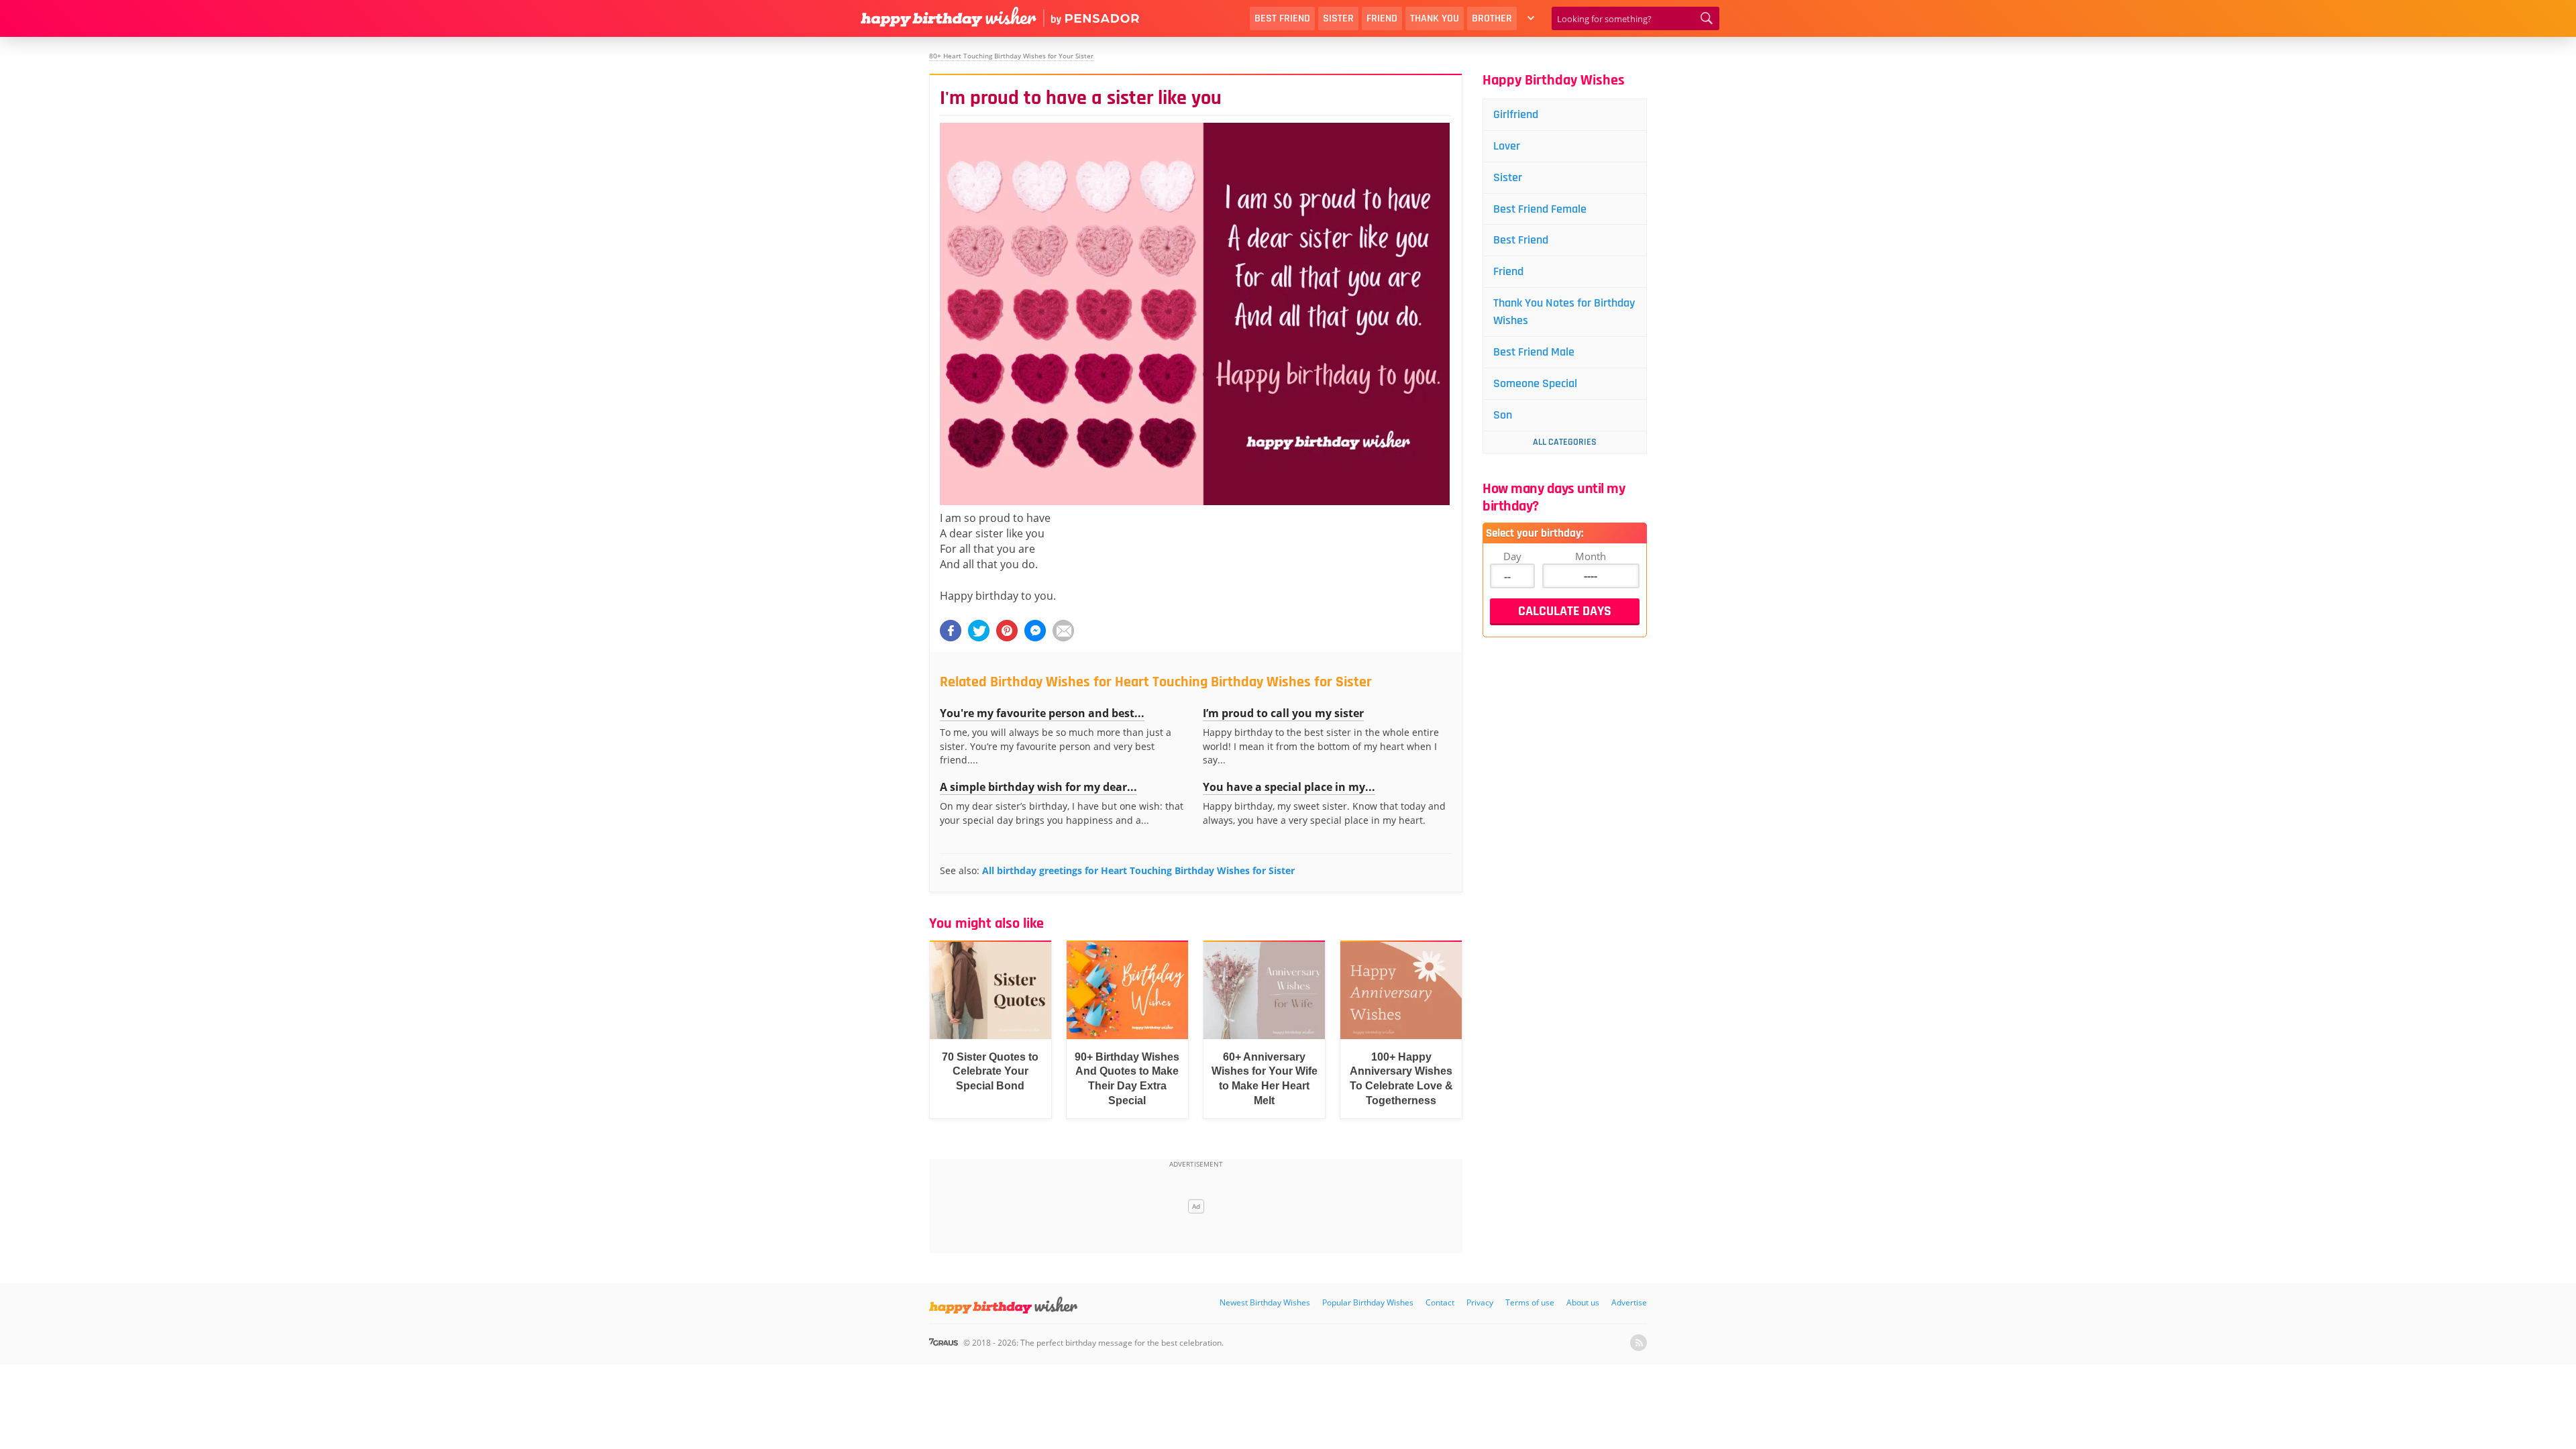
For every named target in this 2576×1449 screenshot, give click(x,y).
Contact (1440, 1302)
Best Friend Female (1540, 209)
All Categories (1565, 442)
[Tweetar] (979, 631)
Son (1503, 415)
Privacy (1480, 1302)
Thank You (1435, 18)
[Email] (1063, 631)
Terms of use (1530, 1302)
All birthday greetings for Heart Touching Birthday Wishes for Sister (1138, 870)
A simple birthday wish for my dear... (1038, 787)
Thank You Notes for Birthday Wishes (1564, 312)
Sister (1338, 18)
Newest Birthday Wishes (1265, 1302)
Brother (1492, 18)
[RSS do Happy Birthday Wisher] (1639, 1343)
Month (1591, 556)
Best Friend (1282, 18)
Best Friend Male (1534, 352)
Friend (1382, 18)
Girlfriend (1516, 114)
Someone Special (1535, 383)
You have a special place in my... (1289, 787)
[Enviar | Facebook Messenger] (1035, 631)
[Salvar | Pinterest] (1007, 631)
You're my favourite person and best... (1042, 713)
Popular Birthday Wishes (1368, 1302)
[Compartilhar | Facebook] (951, 631)
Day (1512, 556)
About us (1583, 1302)
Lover (1507, 146)
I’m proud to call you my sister (1283, 713)
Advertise (1629, 1302)
